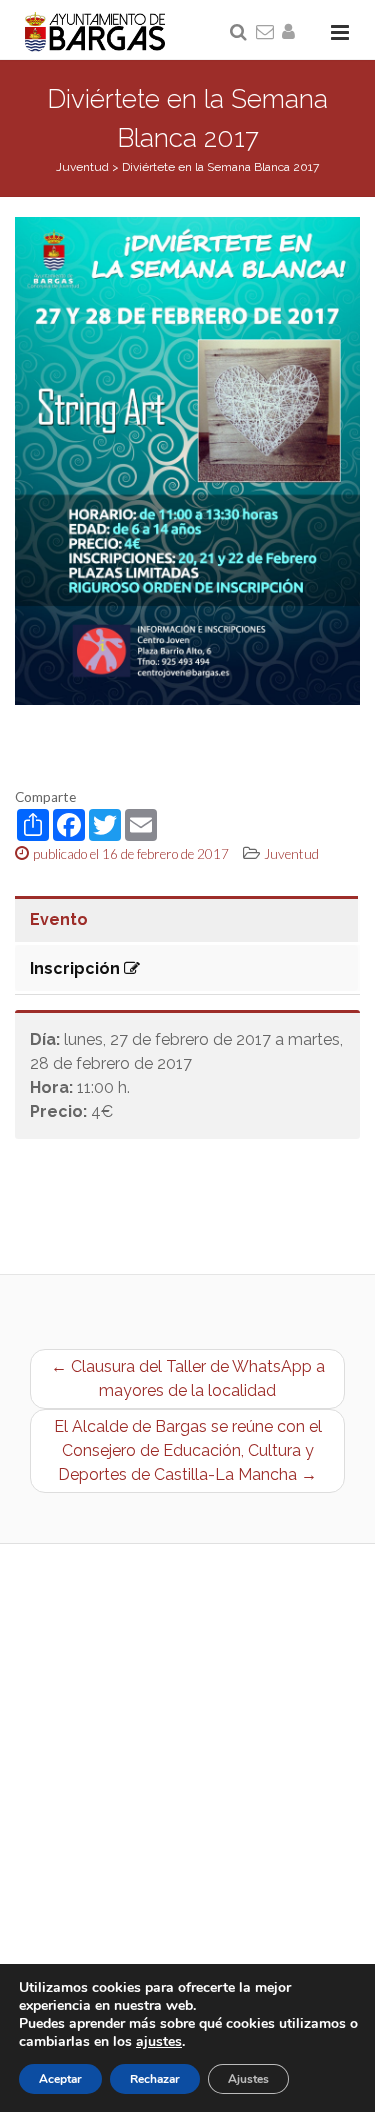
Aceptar (60, 2079)
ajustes (159, 2042)
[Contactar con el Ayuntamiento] (266, 33)
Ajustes (248, 2079)
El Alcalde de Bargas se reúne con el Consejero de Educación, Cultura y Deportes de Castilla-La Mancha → (188, 1450)
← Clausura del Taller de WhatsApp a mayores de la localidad (188, 1378)
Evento (59, 919)
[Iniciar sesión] (292, 33)
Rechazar (155, 2079)
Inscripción (77, 968)
